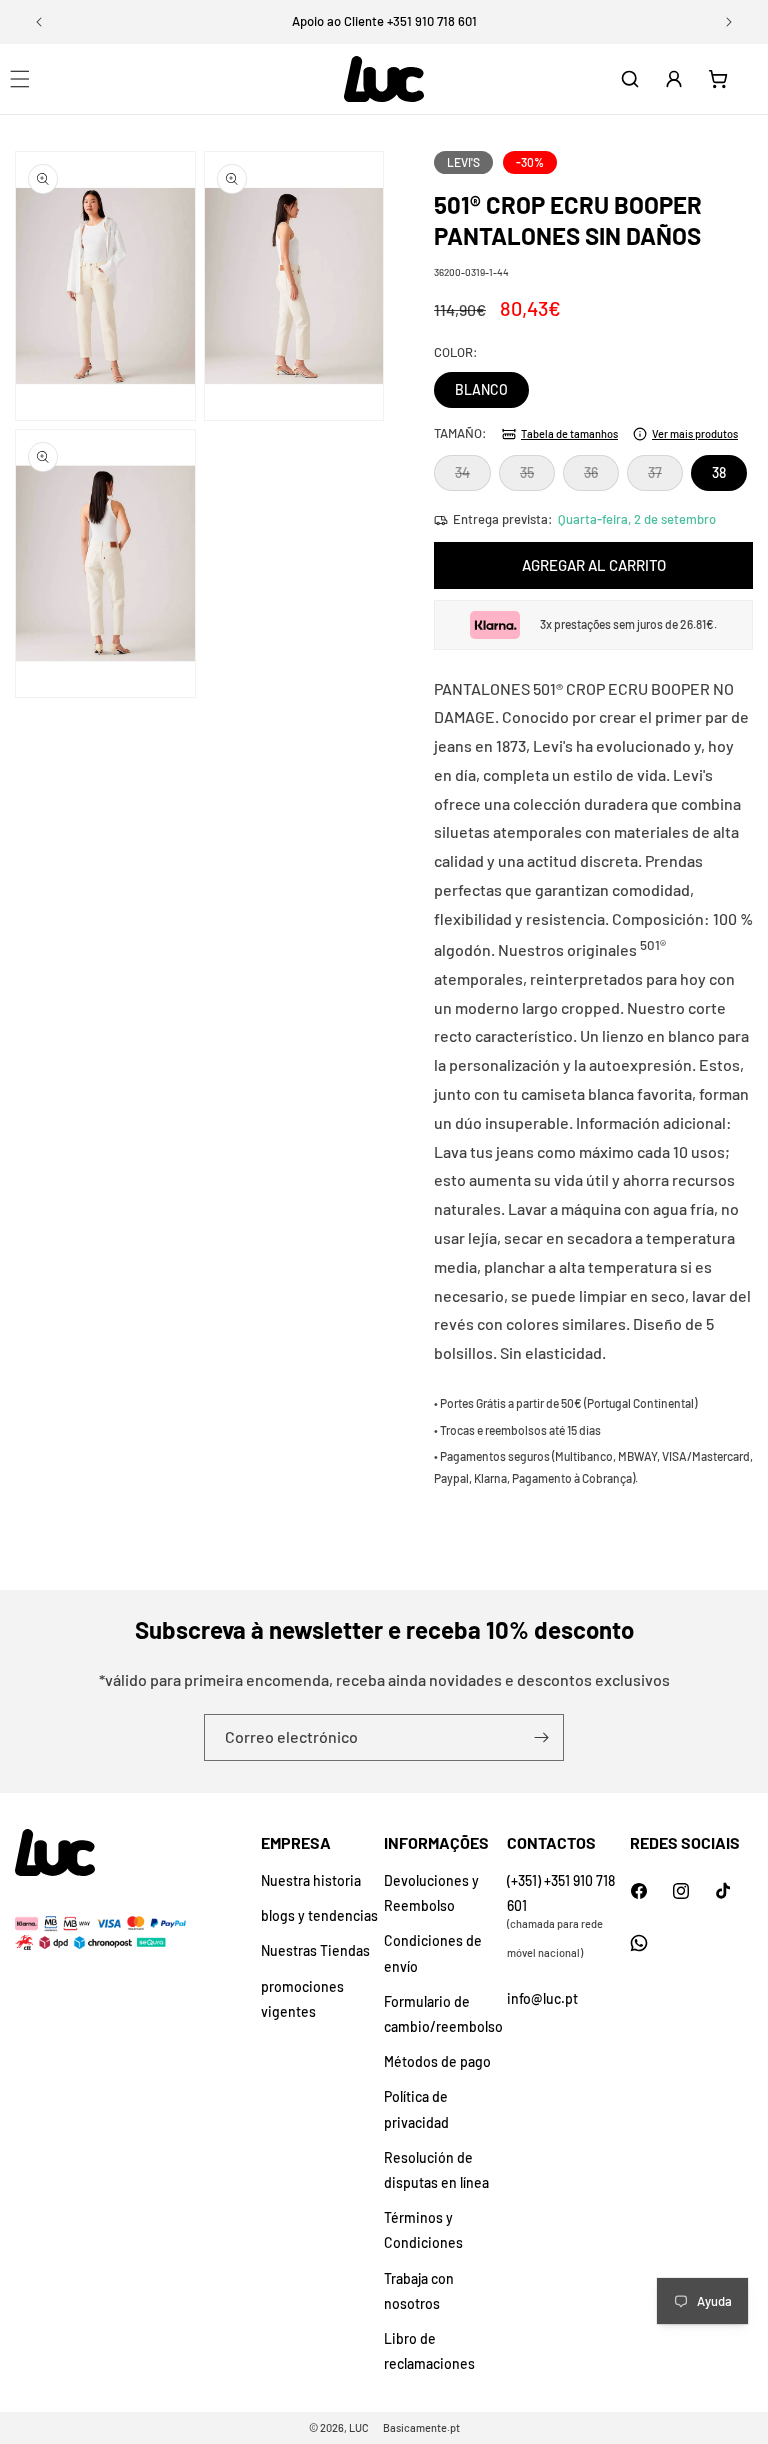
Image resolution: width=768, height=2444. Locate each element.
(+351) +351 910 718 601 (561, 1893)
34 (473, 477)
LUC (359, 2427)
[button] (630, 79)
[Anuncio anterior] (39, 22)
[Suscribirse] (541, 1737)
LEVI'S (463, 162)
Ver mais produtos (695, 433)
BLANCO (481, 389)
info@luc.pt (542, 1998)
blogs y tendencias (319, 1915)
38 (719, 472)
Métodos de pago (437, 2061)
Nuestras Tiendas (315, 1950)
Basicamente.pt (421, 2427)
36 (601, 477)
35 (537, 477)
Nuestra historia (311, 1880)
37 (665, 477)
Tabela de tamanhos (569, 433)
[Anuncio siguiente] (729, 22)
